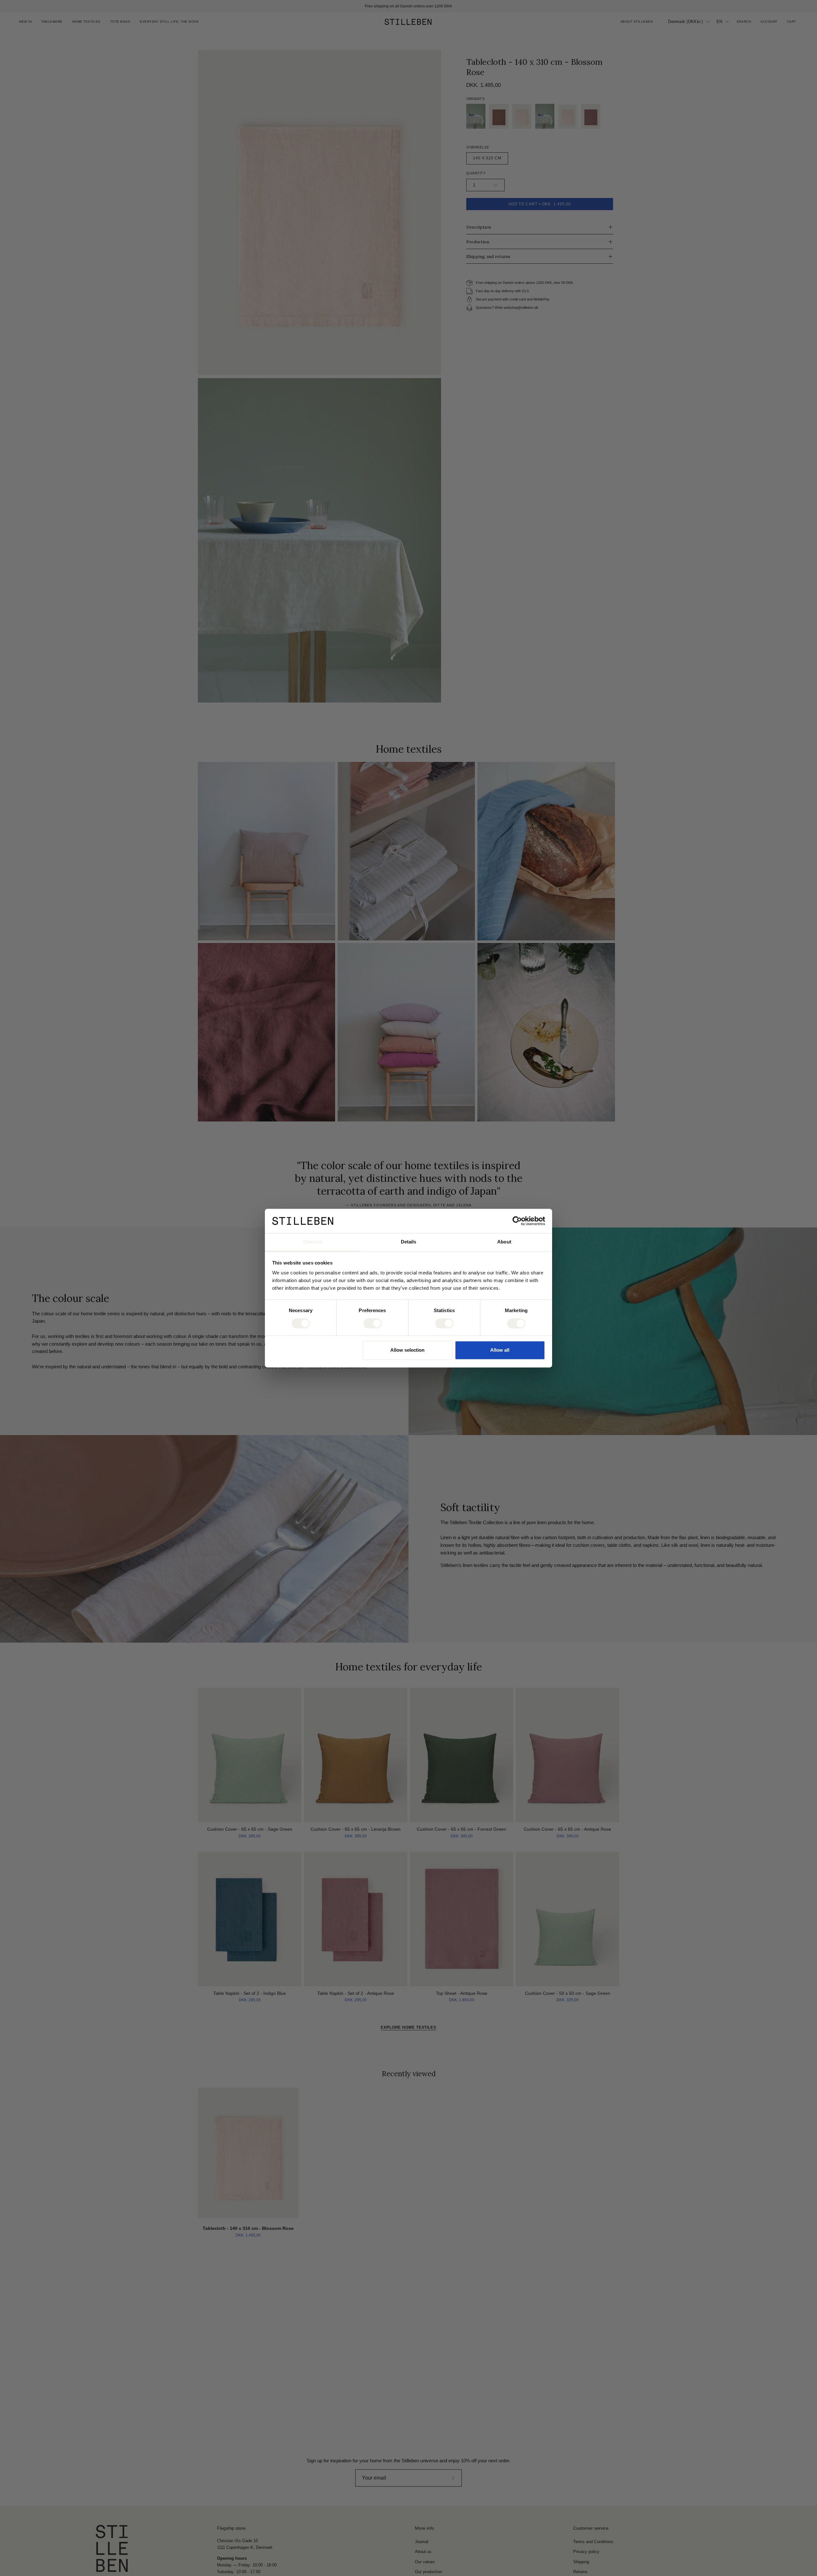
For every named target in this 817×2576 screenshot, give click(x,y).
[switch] (373, 1323)
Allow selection (407, 1350)
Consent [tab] (313, 1242)
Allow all (500, 1350)
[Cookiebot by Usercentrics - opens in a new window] (517, 1221)
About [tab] (504, 1242)
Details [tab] (409, 1242)
